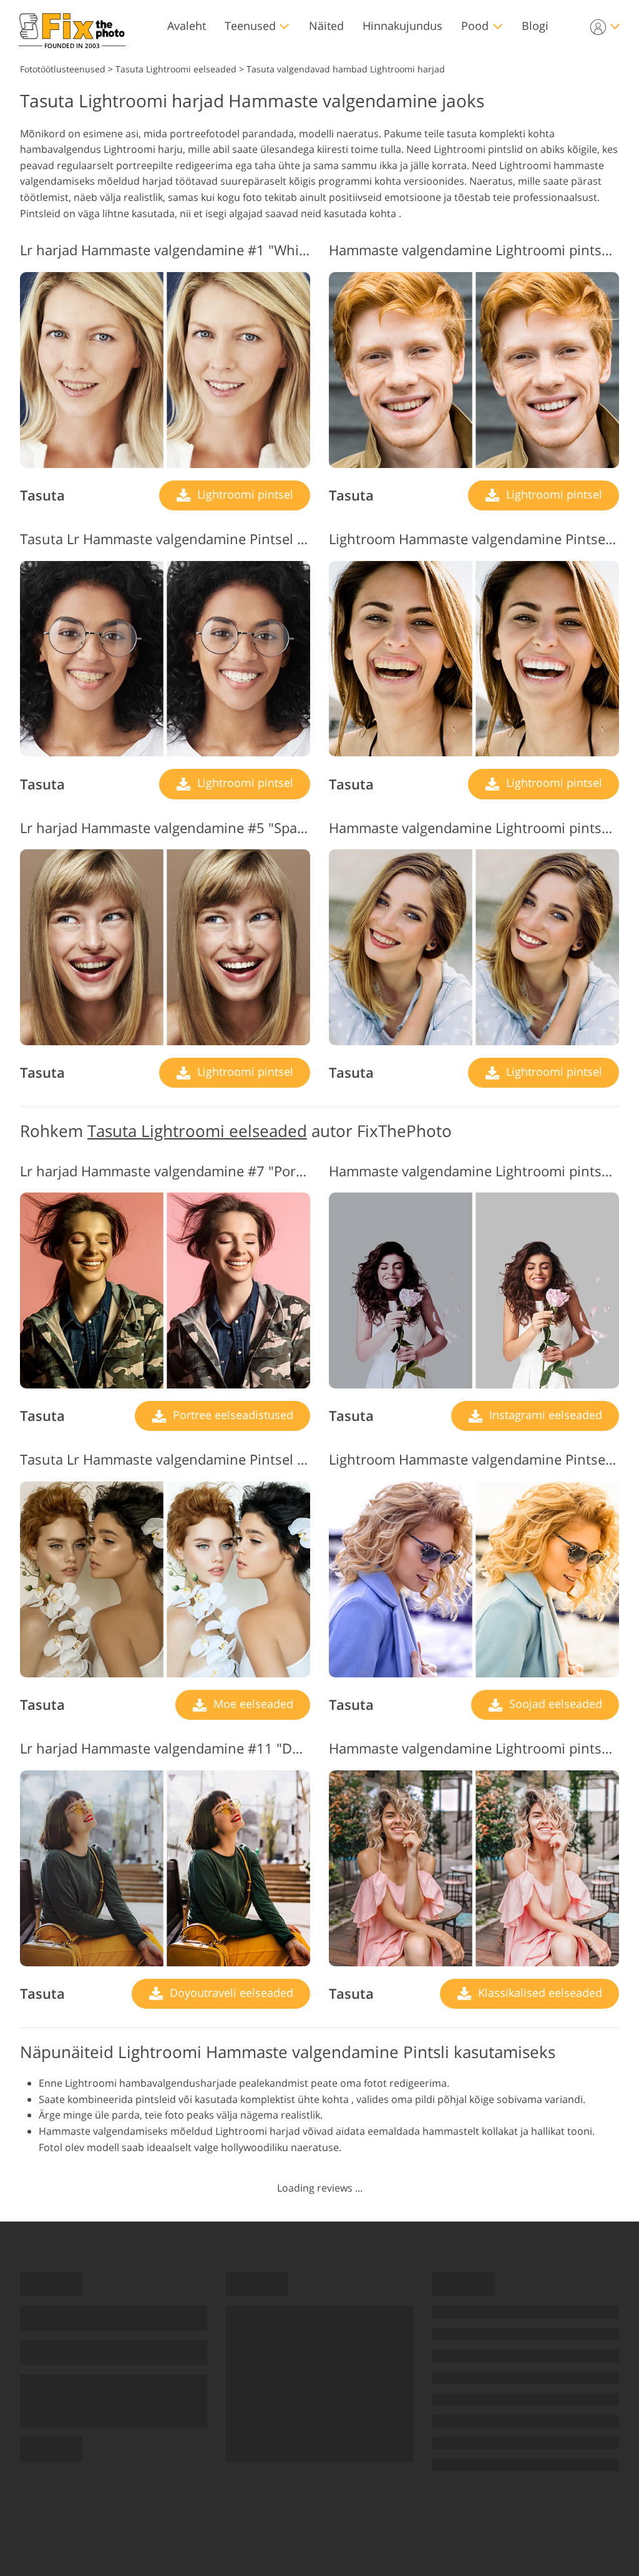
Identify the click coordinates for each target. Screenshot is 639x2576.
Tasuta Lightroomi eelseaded (197, 1131)
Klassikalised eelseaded (539, 1993)
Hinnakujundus (402, 26)
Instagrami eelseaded (544, 1415)
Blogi (535, 26)
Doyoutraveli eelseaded (230, 1993)
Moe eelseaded (252, 1704)
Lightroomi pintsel (244, 494)
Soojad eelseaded (554, 1704)
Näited (326, 26)
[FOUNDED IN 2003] (72, 26)
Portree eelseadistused (232, 1415)
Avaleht (187, 26)
